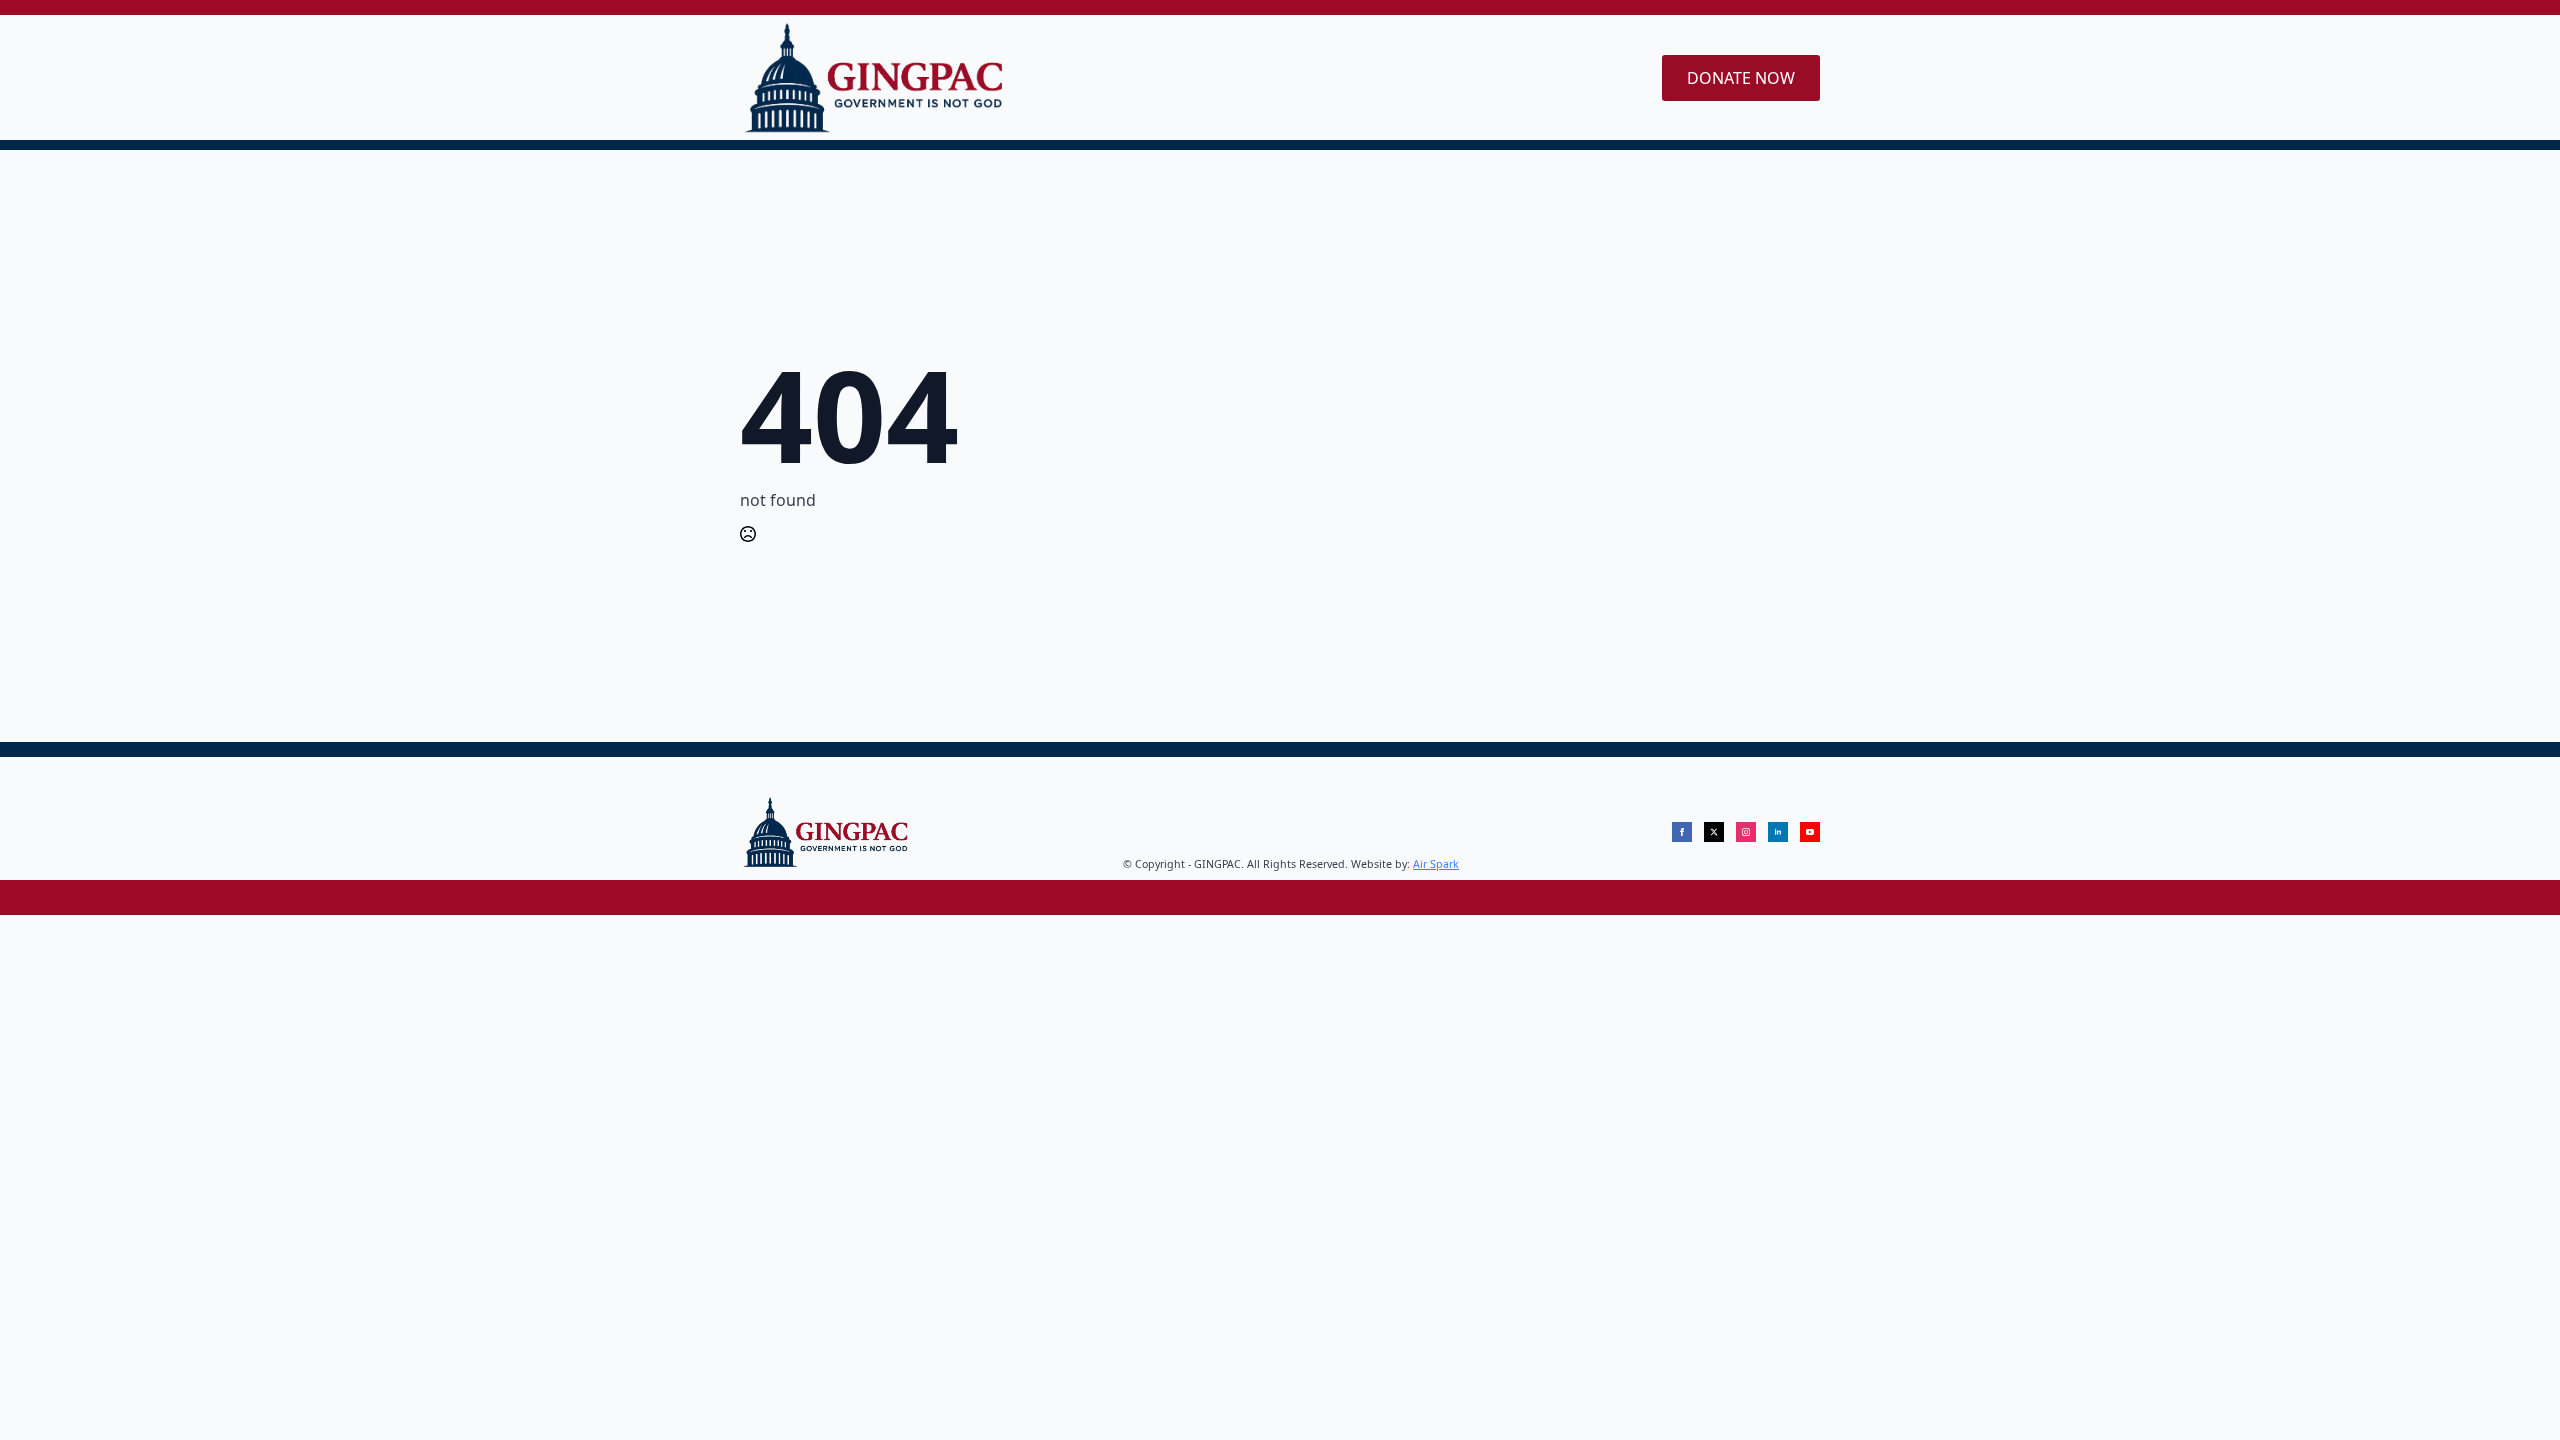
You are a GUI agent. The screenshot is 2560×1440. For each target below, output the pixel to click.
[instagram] (1746, 832)
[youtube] (1810, 832)
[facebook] (1682, 832)
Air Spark (1436, 864)
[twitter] (1714, 832)
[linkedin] (1778, 832)
